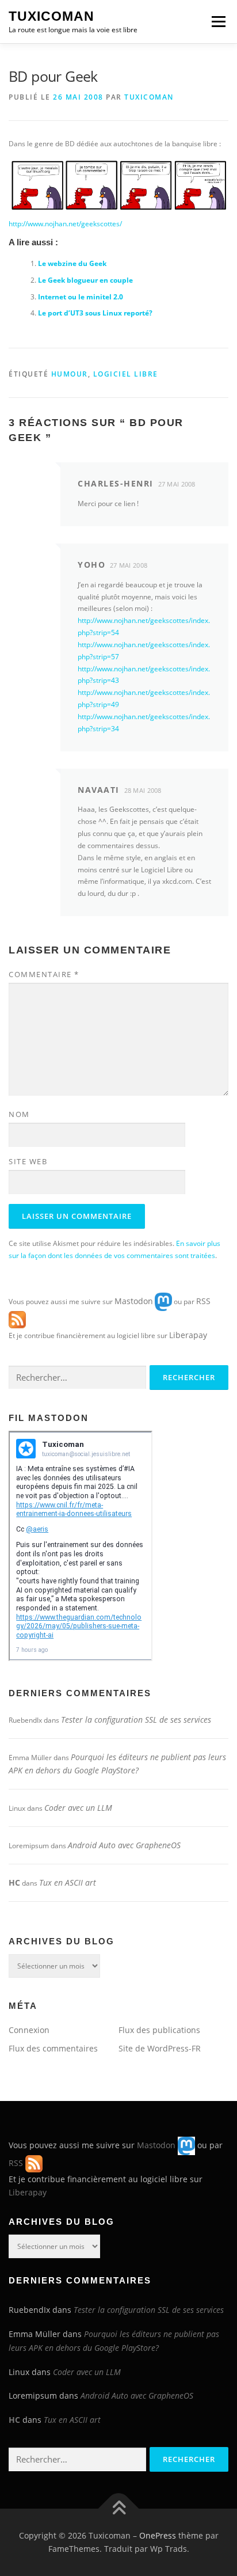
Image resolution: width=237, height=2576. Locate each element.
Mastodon (134, 1301)
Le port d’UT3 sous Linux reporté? (95, 313)
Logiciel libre (126, 374)
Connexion (29, 2030)
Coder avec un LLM (78, 1808)
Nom (19, 1114)
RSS (203, 1301)
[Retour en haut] (119, 2508)
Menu (217, 22)
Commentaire (44, 974)
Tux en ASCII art (68, 1882)
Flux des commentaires (53, 2048)
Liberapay (188, 1335)
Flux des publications (159, 2030)
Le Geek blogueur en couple (85, 280)
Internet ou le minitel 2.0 (81, 297)
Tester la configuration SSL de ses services (136, 1720)
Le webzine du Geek (72, 263)
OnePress (158, 2535)
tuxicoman (149, 97)
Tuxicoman (51, 16)
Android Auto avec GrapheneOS (124, 1845)
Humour (70, 374)
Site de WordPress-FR (160, 2048)
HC (14, 1882)
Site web (28, 1161)
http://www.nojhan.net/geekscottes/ (65, 224)
